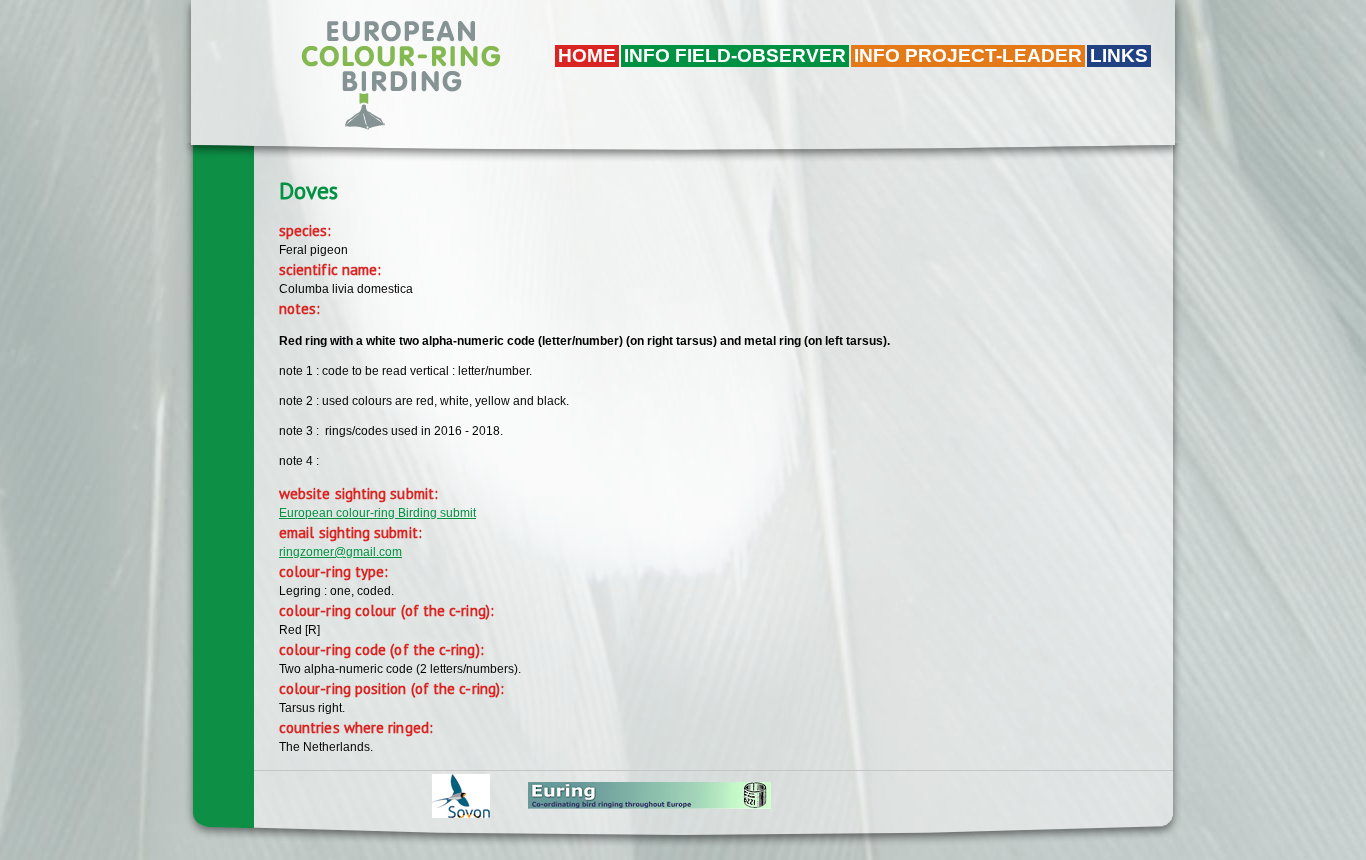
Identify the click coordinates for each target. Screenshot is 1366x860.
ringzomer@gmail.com (340, 552)
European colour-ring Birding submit (377, 513)
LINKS (1119, 55)
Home (587, 55)
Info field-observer (735, 55)
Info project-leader (968, 55)
